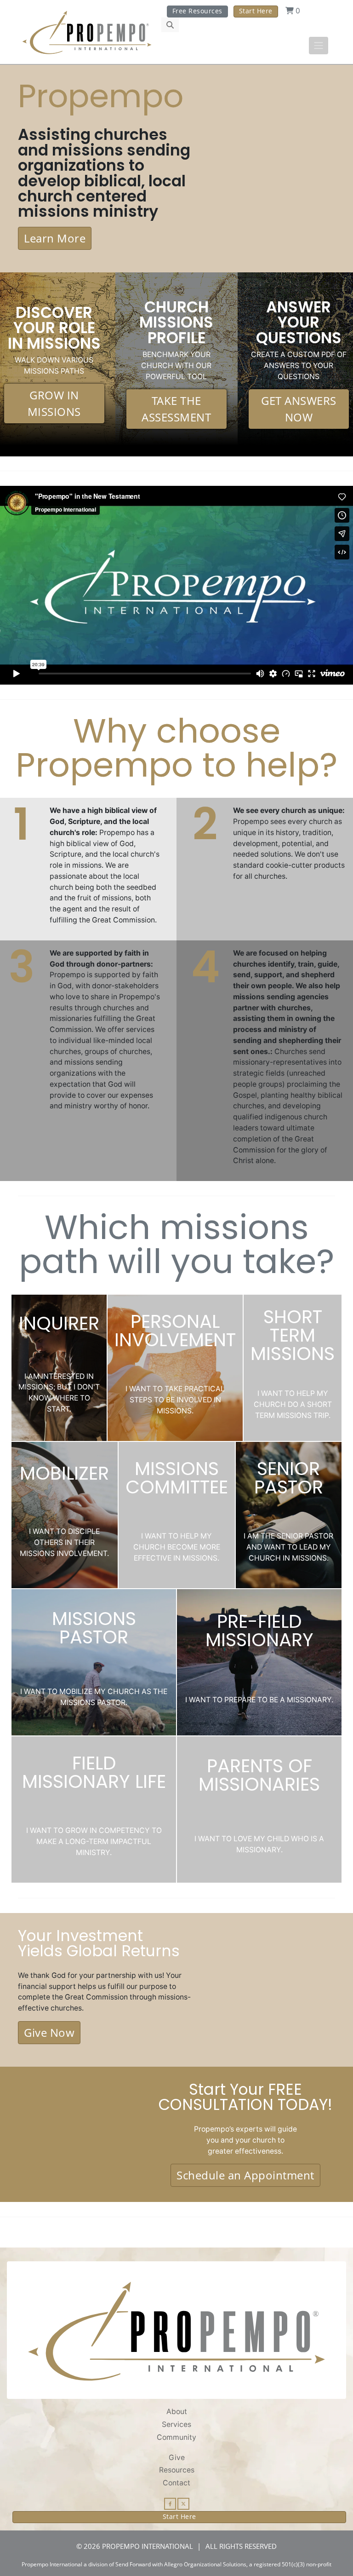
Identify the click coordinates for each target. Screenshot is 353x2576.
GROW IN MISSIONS (54, 403)
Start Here (256, 11)
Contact (176, 2483)
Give (177, 2458)
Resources (177, 2470)
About (177, 2412)
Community (176, 2437)
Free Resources (197, 11)
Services (176, 2424)
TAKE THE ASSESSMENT (176, 409)
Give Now (49, 2032)
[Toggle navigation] (319, 46)
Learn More (55, 238)
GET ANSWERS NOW (299, 409)
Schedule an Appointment (245, 2175)
